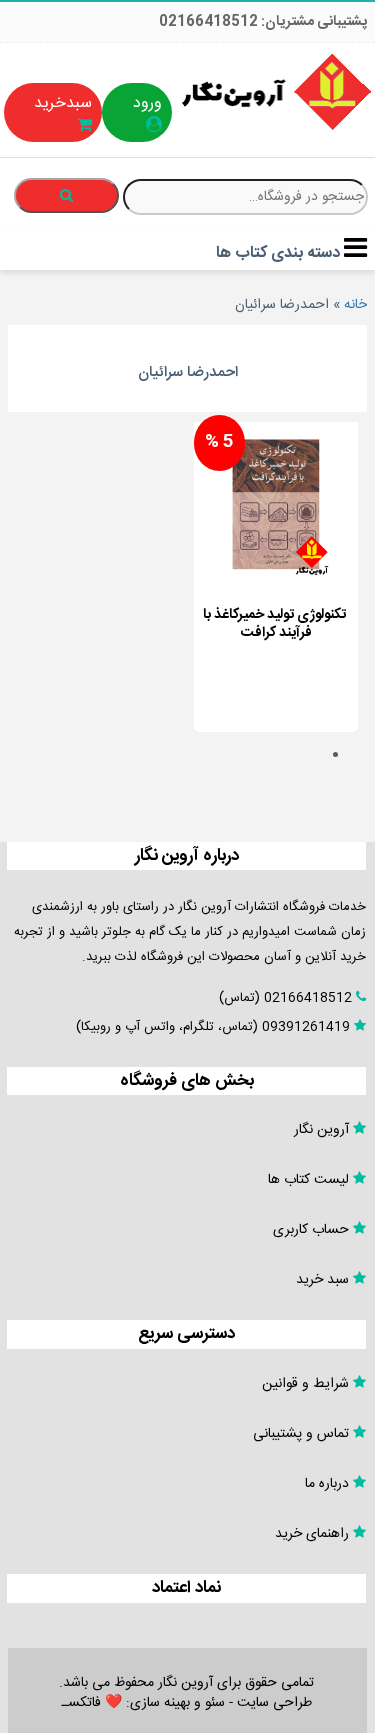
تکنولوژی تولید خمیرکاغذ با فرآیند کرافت (274, 624)
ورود (147, 103)
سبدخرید (63, 103)
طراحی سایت (274, 1703)
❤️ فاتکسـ (92, 1703)
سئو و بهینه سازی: (173, 1703)
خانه (355, 305)
